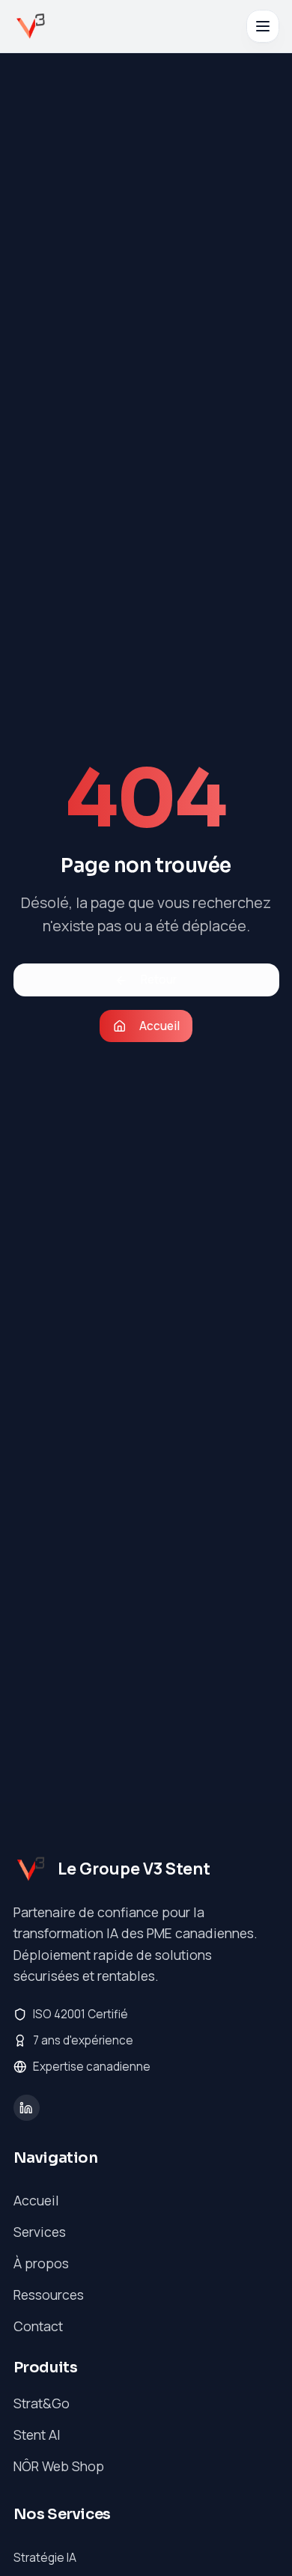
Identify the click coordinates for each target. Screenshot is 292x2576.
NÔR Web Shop (59, 2466)
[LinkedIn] (27, 2108)
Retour (159, 980)
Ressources (49, 2295)
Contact (38, 2326)
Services (40, 2232)
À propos (41, 2263)
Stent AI (37, 2435)
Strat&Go (42, 2403)
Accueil (159, 1026)
